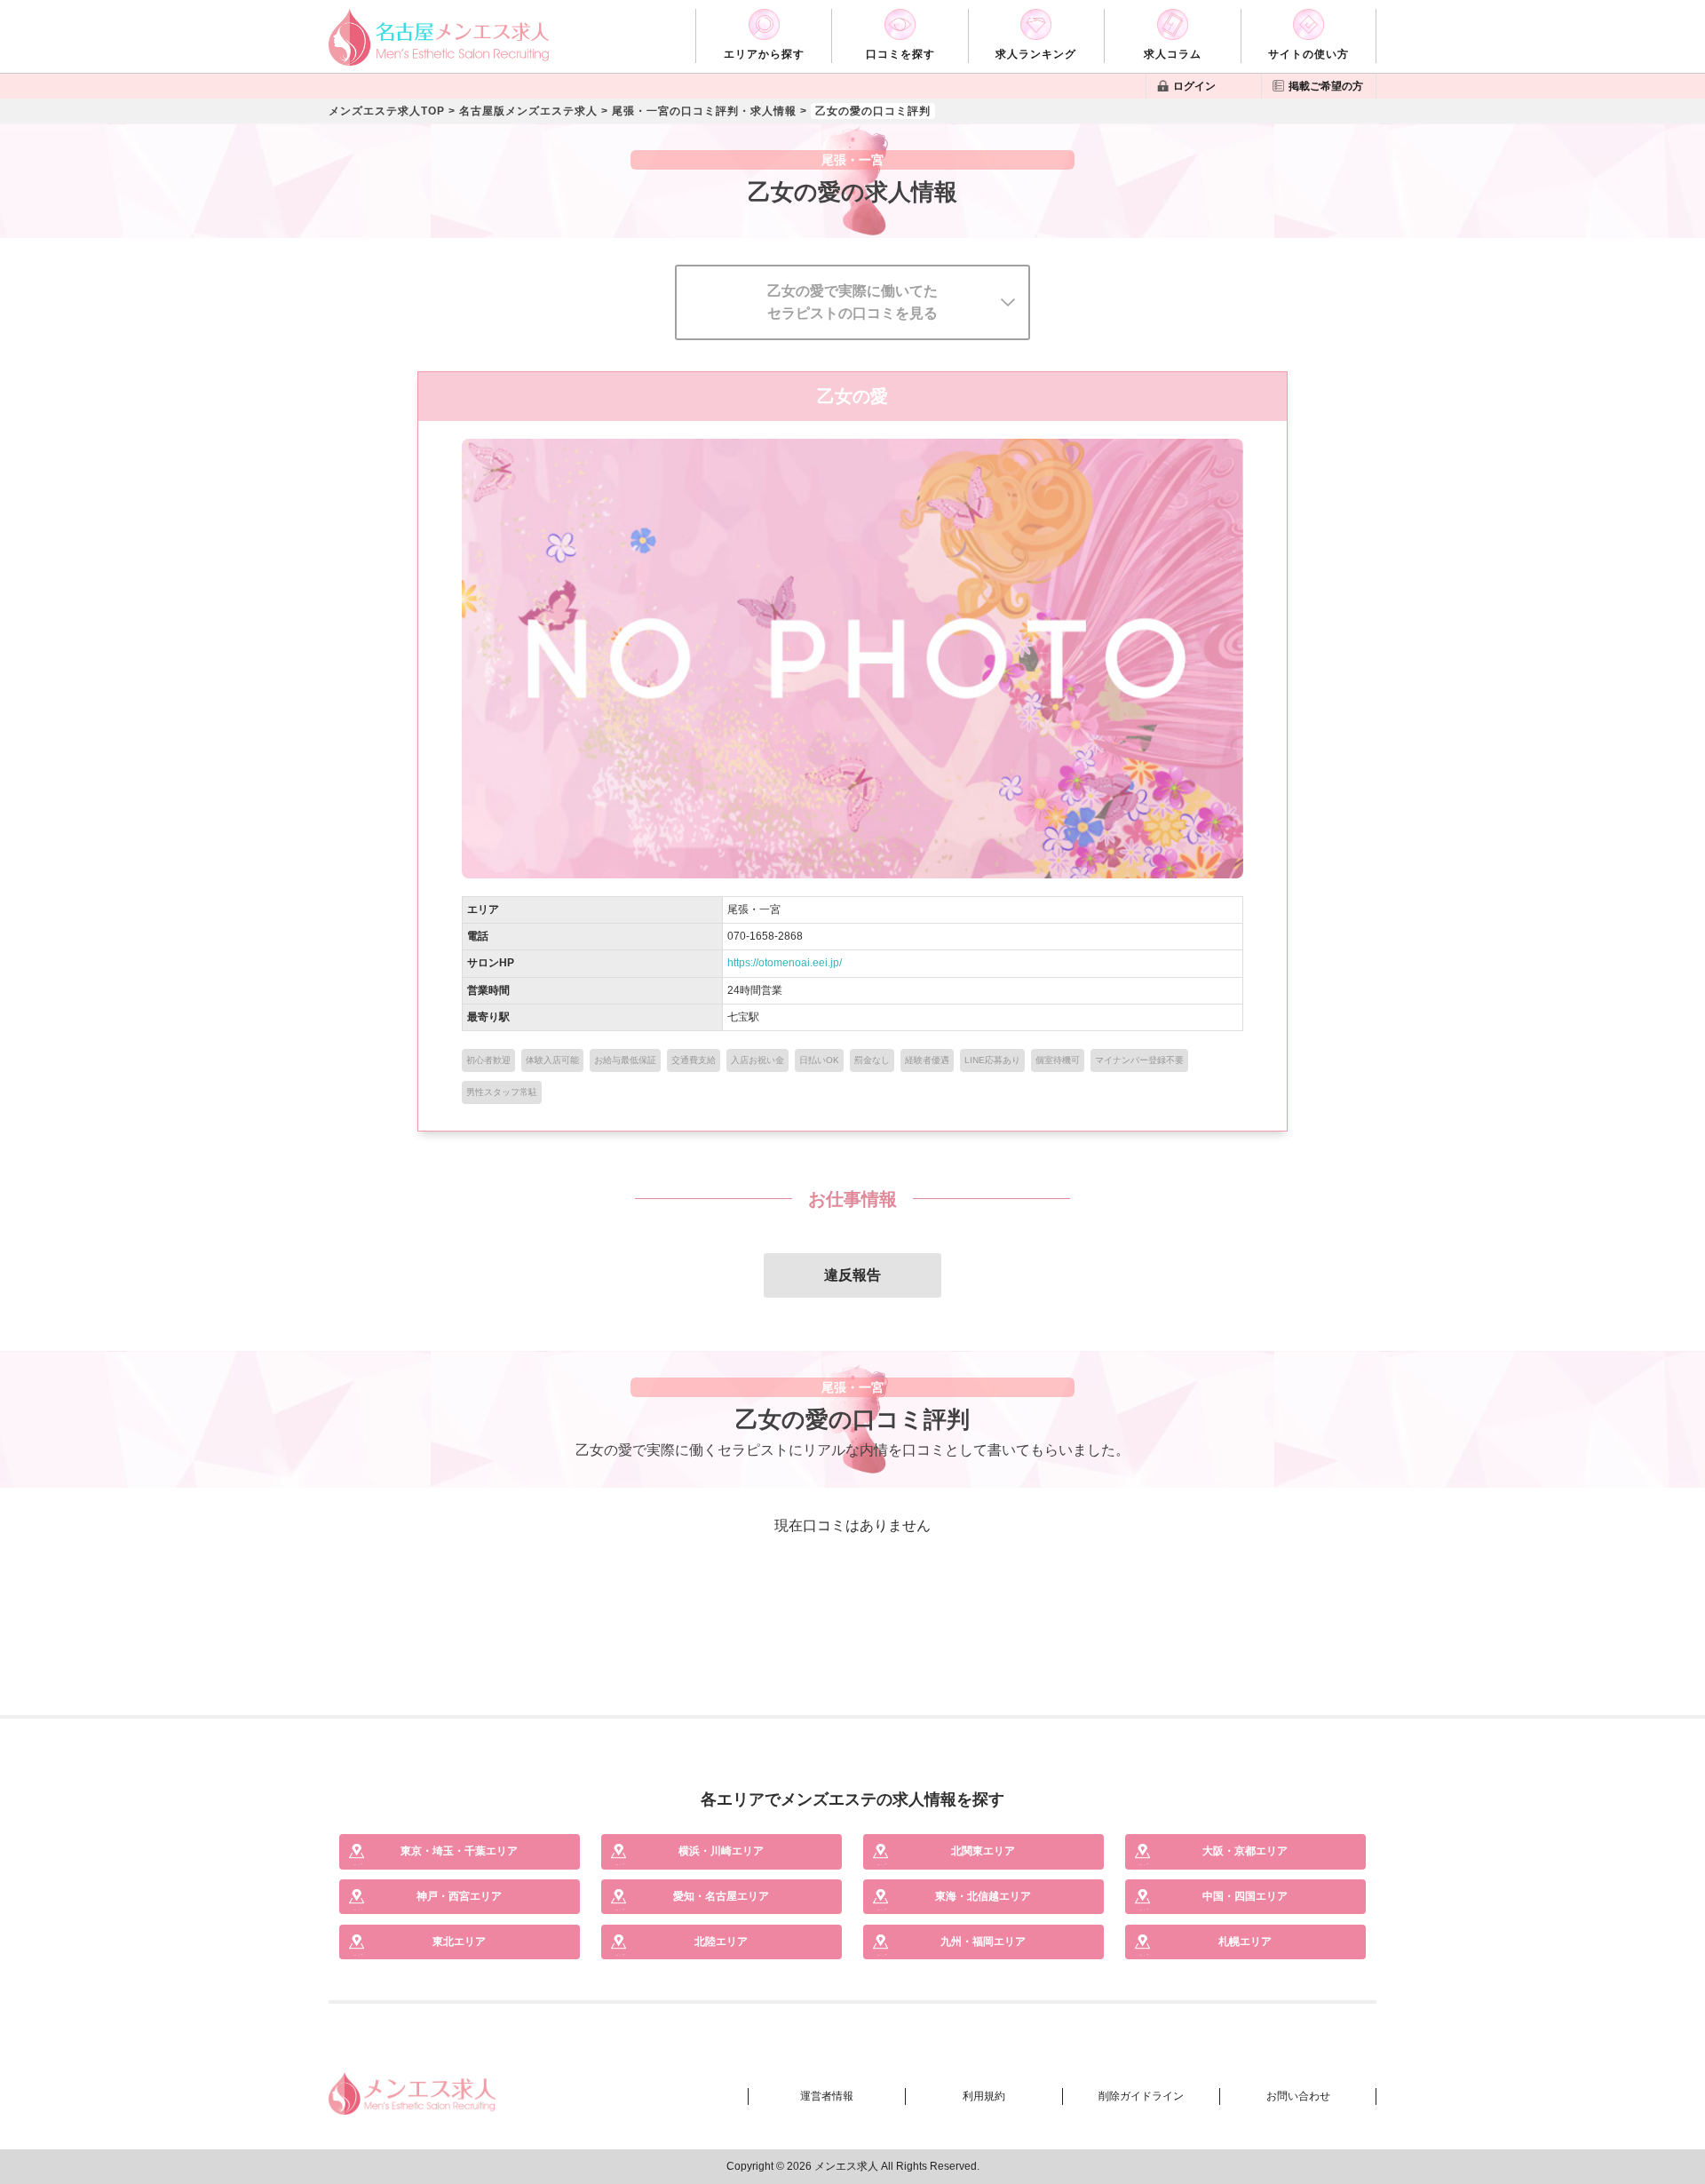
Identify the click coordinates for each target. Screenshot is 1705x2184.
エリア (459, 1851)
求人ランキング (1036, 54)
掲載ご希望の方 (1326, 86)
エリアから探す (764, 54)
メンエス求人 (846, 2166)
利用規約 (984, 2096)
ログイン (1194, 86)
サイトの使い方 (1308, 54)
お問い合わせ (1298, 2096)
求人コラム (1173, 54)
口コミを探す (900, 54)
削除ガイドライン (1141, 2096)
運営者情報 (827, 2096)
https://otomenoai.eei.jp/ (785, 963)
